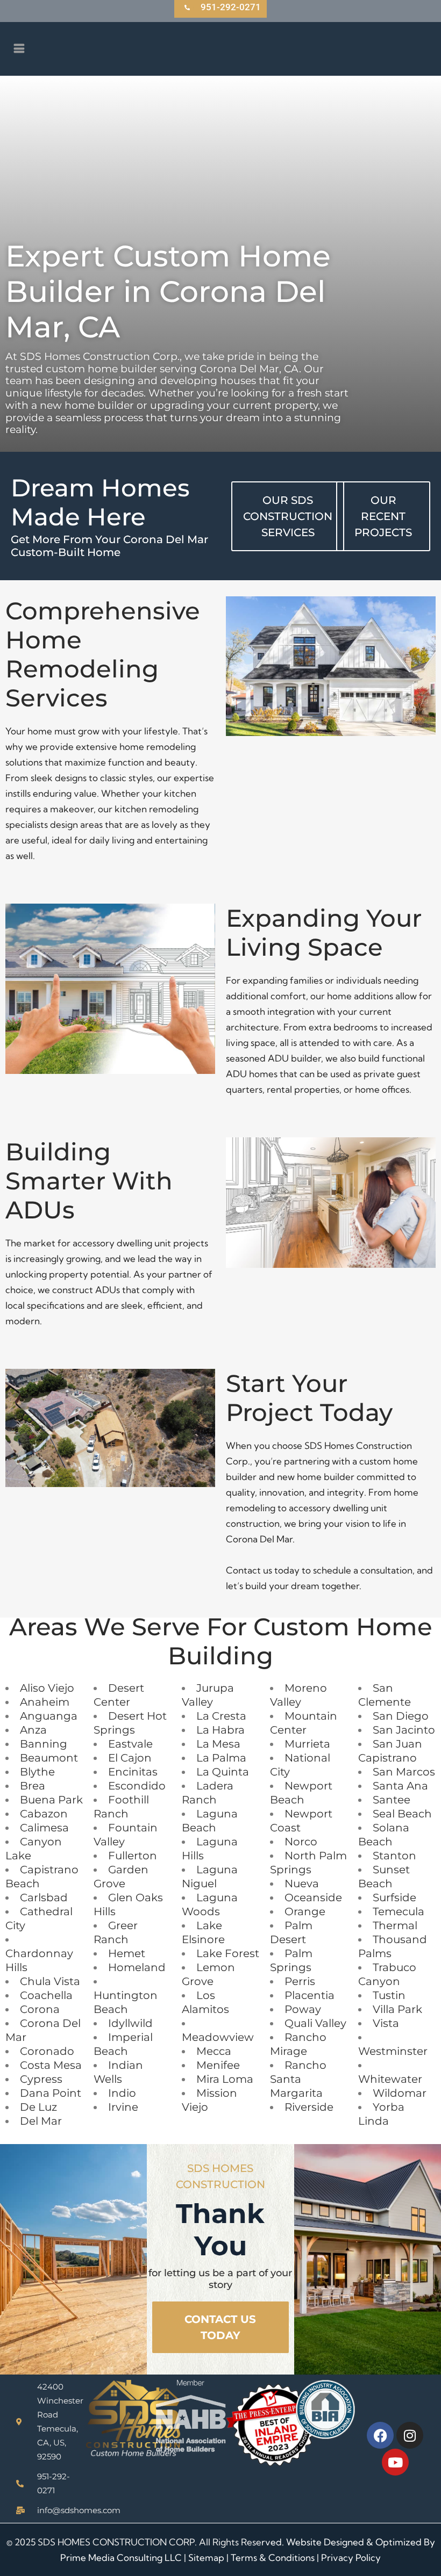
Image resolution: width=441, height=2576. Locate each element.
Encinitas (133, 1772)
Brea (33, 1786)
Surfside (394, 1897)
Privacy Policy (351, 2557)
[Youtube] (395, 2462)
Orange (305, 1911)
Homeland (137, 1967)
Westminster (393, 2051)
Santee (392, 1800)
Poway (303, 2009)
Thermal (395, 1925)
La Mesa (218, 1744)
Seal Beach (402, 1814)
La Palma (221, 1758)
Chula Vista (50, 1981)
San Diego (401, 1716)
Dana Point (51, 2093)
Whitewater (390, 2079)
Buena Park (51, 1800)
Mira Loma (225, 2079)
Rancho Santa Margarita (298, 2079)
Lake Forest (228, 1953)
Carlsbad (44, 1897)
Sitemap (206, 2557)
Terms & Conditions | (276, 2557)
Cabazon (44, 1814)
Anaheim (45, 1702)
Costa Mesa (51, 2065)
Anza (33, 1730)
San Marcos (404, 1772)
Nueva (302, 1884)
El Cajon (130, 1758)
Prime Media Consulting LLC (121, 2557)
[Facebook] (380, 2435)
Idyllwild (130, 2023)
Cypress (41, 2079)
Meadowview (218, 2037)
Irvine (123, 2107)
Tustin (389, 1995)
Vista (386, 2023)
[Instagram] (410, 2435)
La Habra (220, 1730)
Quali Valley (315, 2023)
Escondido (137, 1786)
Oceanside (313, 1897)
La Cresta (221, 1716)
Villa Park (397, 2009)
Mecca (214, 2051)
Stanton (394, 1856)
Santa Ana (400, 1786)
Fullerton (133, 1856)
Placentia (310, 1995)
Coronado (47, 2051)
